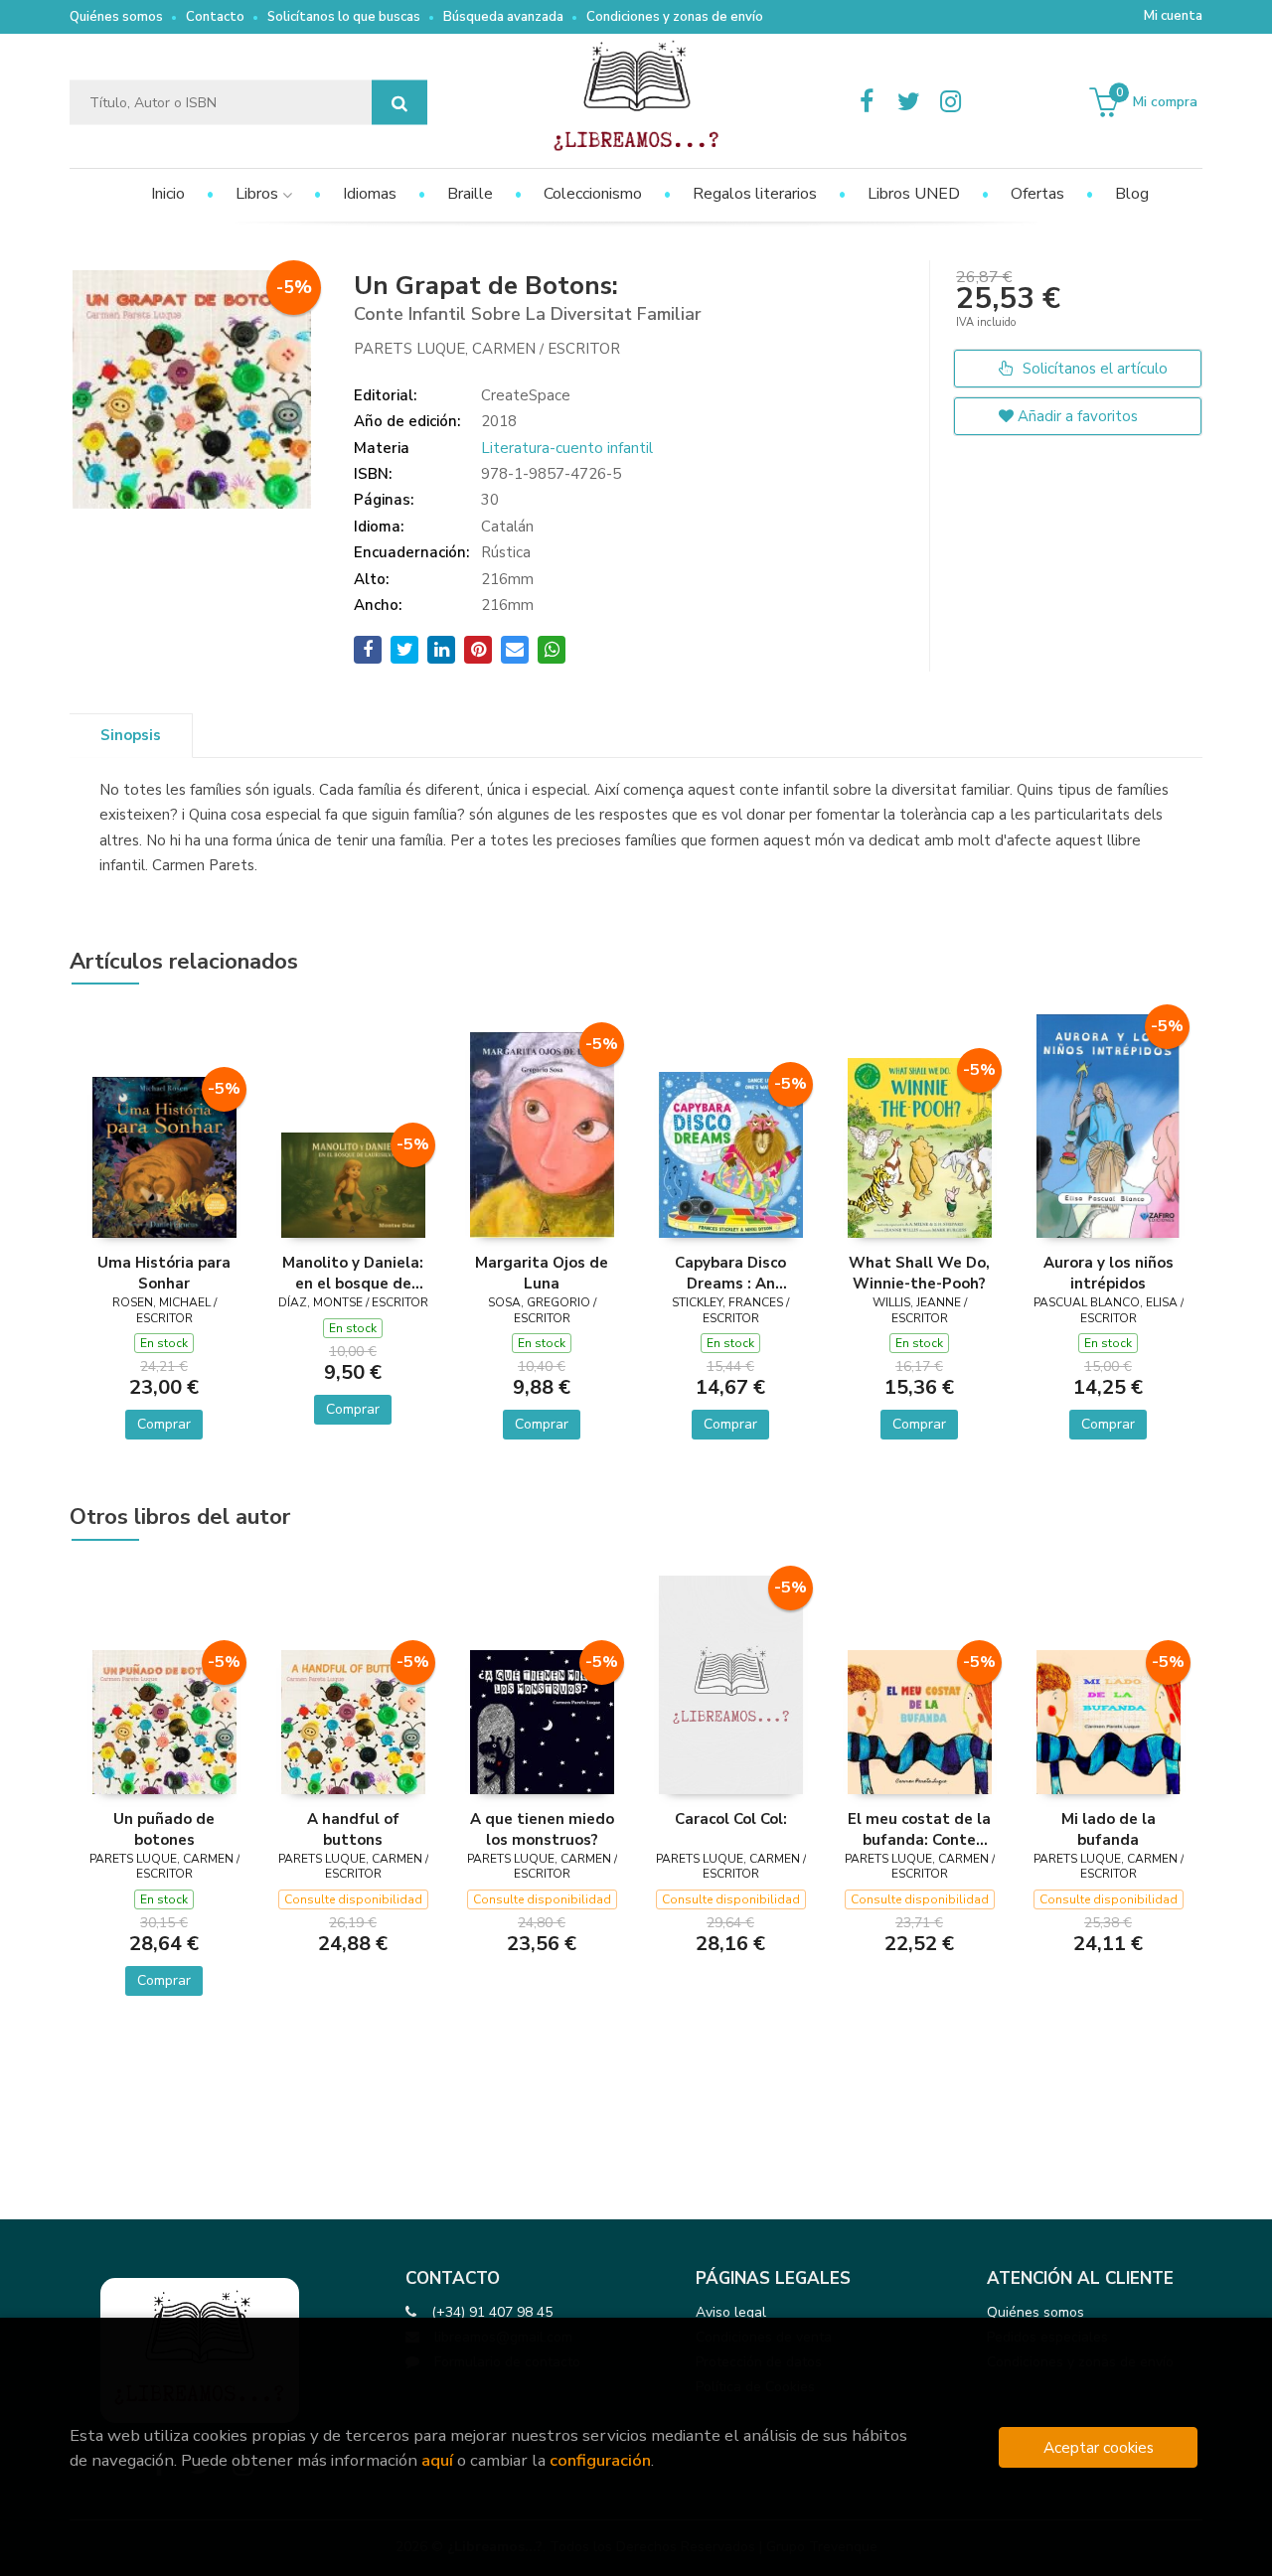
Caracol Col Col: (731, 1819)
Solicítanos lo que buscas (344, 17)
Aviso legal (731, 2312)
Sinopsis (131, 735)
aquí (437, 2460)
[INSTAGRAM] (950, 102)
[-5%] (164, 1155)
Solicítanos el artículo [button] (1093, 369)
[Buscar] (399, 103)
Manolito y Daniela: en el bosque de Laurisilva (353, 1273)
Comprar (164, 1424)
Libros (259, 194)
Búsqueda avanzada (503, 17)
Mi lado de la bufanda (1109, 1829)
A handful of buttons (353, 1829)
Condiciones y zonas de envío (675, 17)
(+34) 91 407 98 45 (492, 2312)
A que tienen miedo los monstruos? (542, 1829)
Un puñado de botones (164, 1829)
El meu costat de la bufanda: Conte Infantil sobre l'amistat (919, 1829)
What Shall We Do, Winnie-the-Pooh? (919, 1273)
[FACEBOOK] (867, 102)
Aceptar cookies (1099, 2447)
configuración (600, 2460)
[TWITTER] (908, 102)
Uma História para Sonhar (164, 1273)
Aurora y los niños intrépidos (1109, 1273)
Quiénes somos (116, 17)
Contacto (215, 17)
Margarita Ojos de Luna (542, 1273)
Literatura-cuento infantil (567, 448)
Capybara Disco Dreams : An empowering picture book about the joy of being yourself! (730, 1273)
